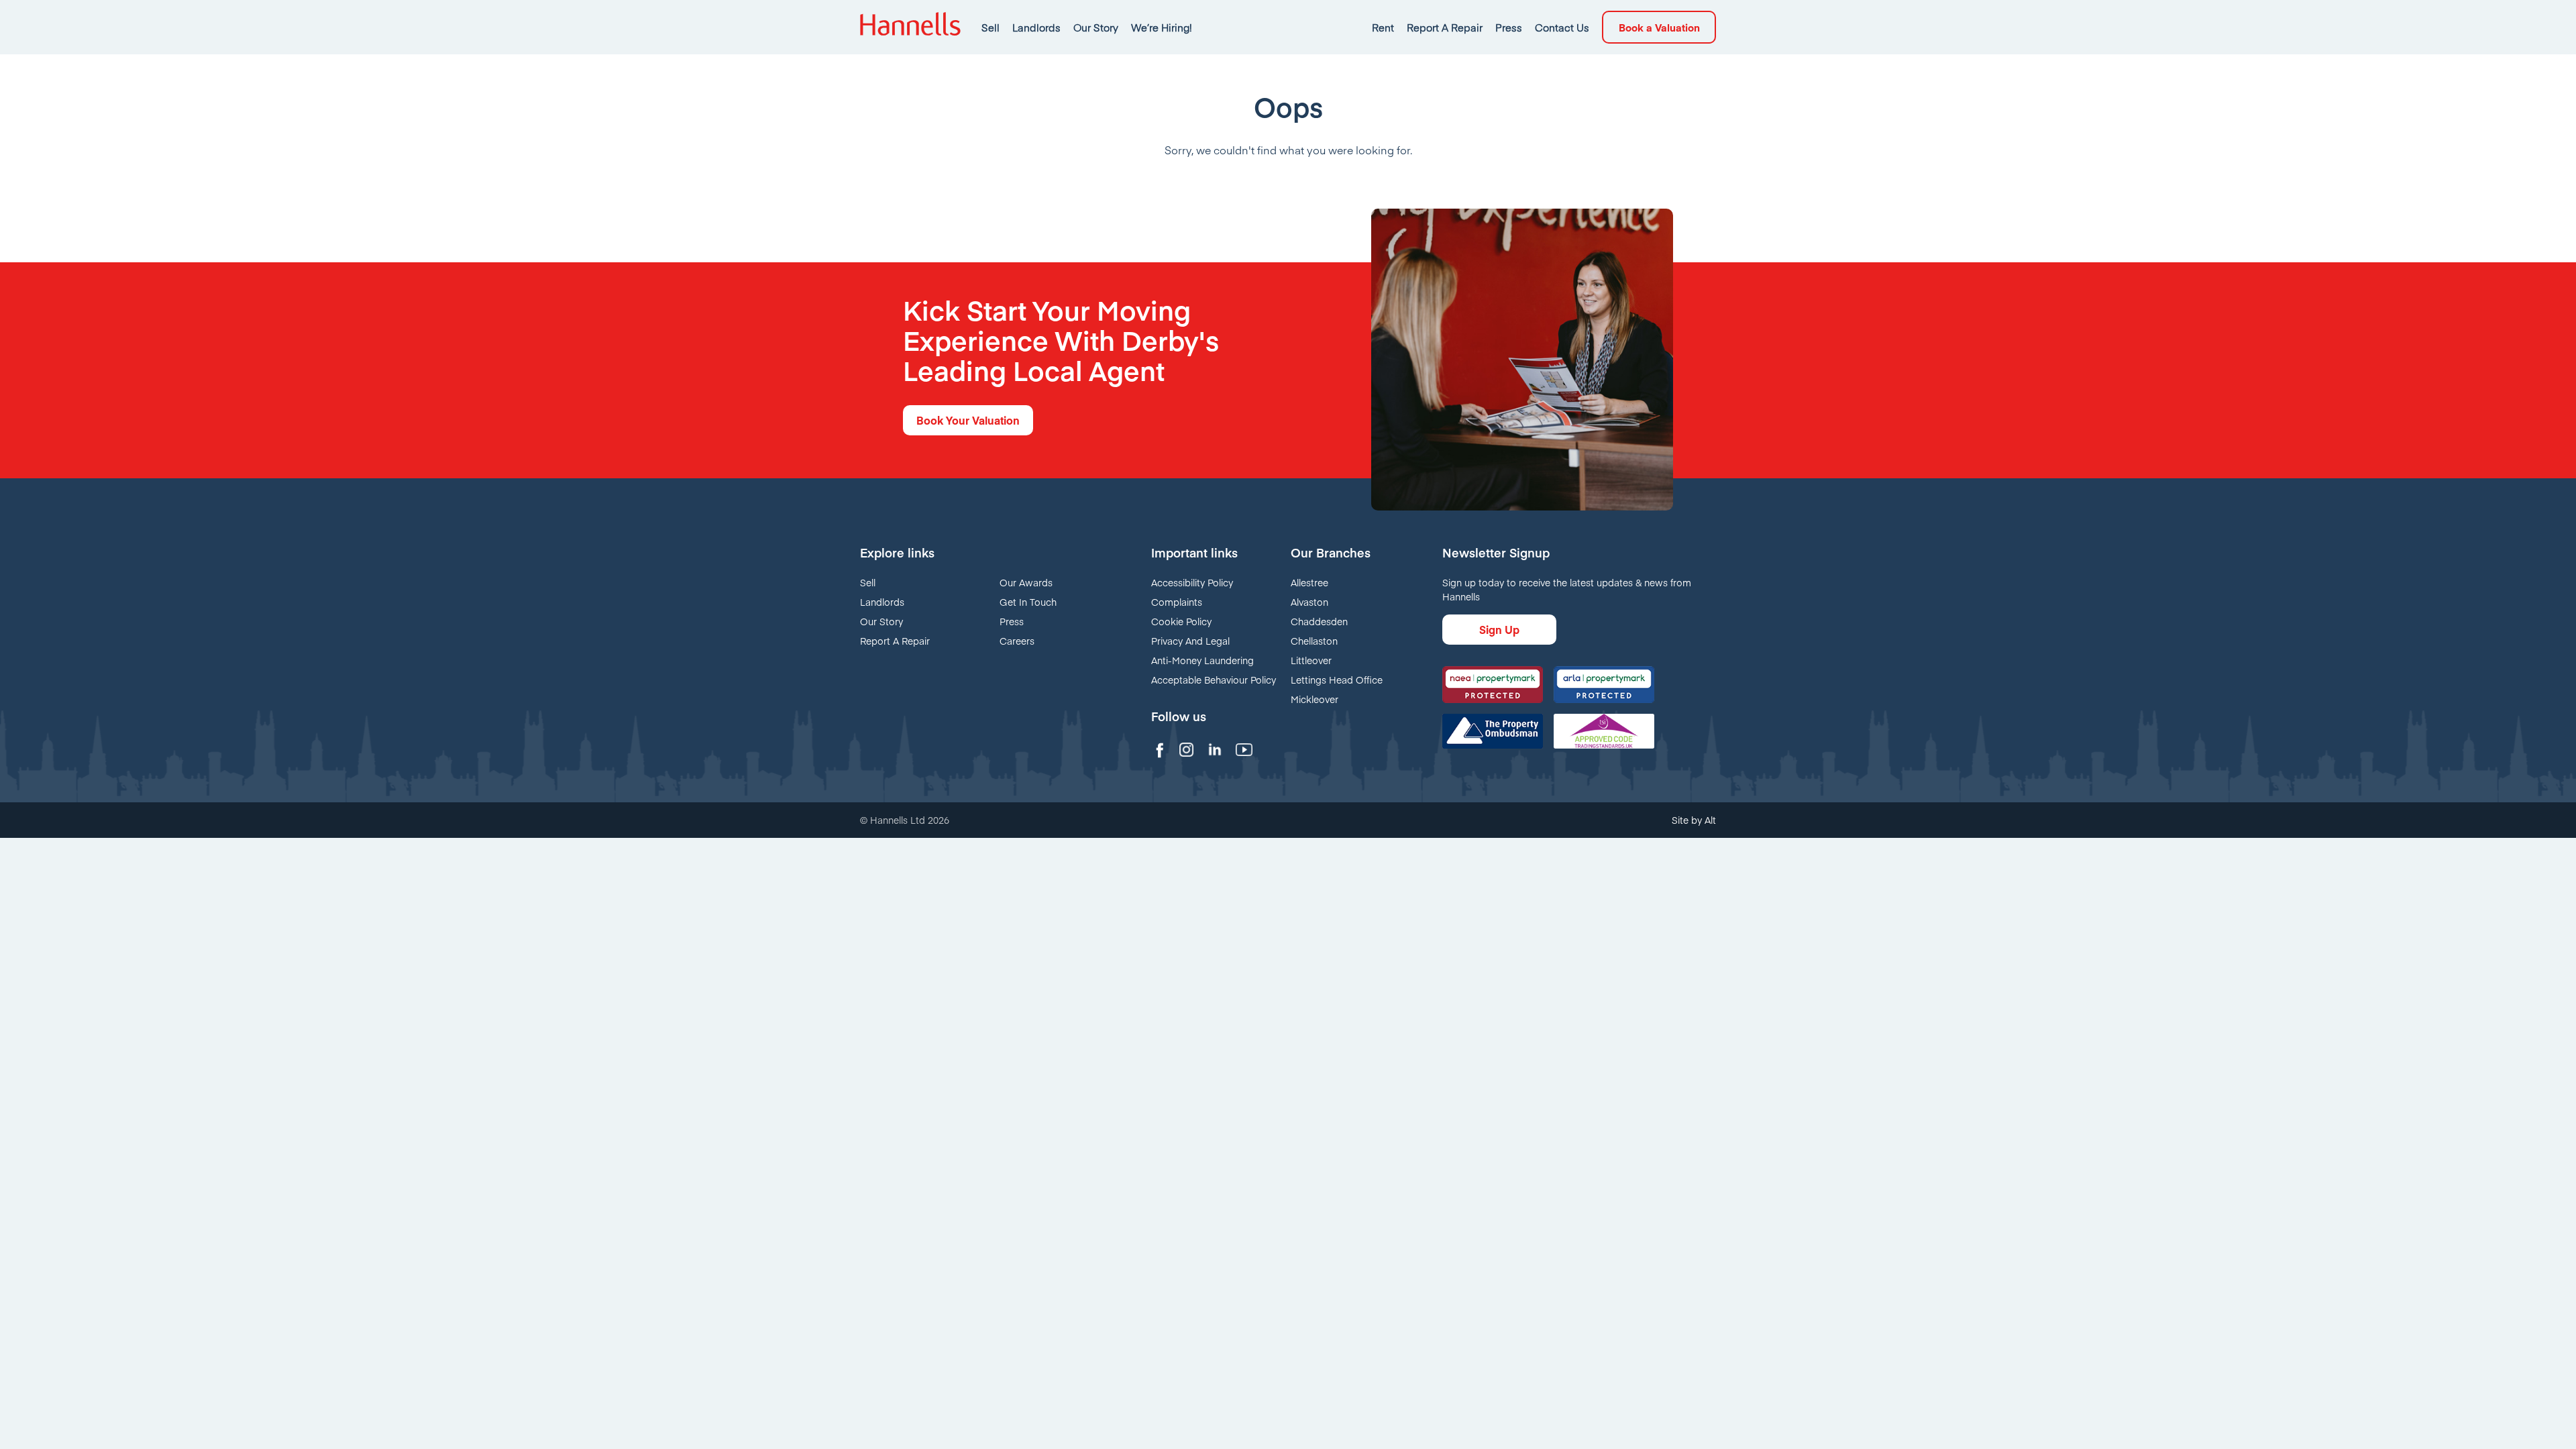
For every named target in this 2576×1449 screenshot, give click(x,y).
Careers (1017, 641)
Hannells (910, 27)
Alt (1710, 820)
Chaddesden (1319, 621)
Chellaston (1314, 641)
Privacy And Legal (1190, 641)
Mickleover (1314, 699)
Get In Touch (1028, 602)
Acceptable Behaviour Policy (1214, 680)
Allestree (1309, 582)
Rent (1383, 27)
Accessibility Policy (1192, 582)
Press (1509, 27)
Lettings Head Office (1337, 680)
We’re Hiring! (1162, 27)
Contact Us (1562, 27)
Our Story (1096, 27)
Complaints (1177, 602)
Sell (990, 27)
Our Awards (1026, 582)
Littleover (1311, 660)
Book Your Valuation (968, 420)
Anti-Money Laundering (1202, 660)
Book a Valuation (1659, 27)
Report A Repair (1445, 27)
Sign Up (1499, 629)
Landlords (1036, 27)
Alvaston (1309, 602)
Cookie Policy (1181, 621)
